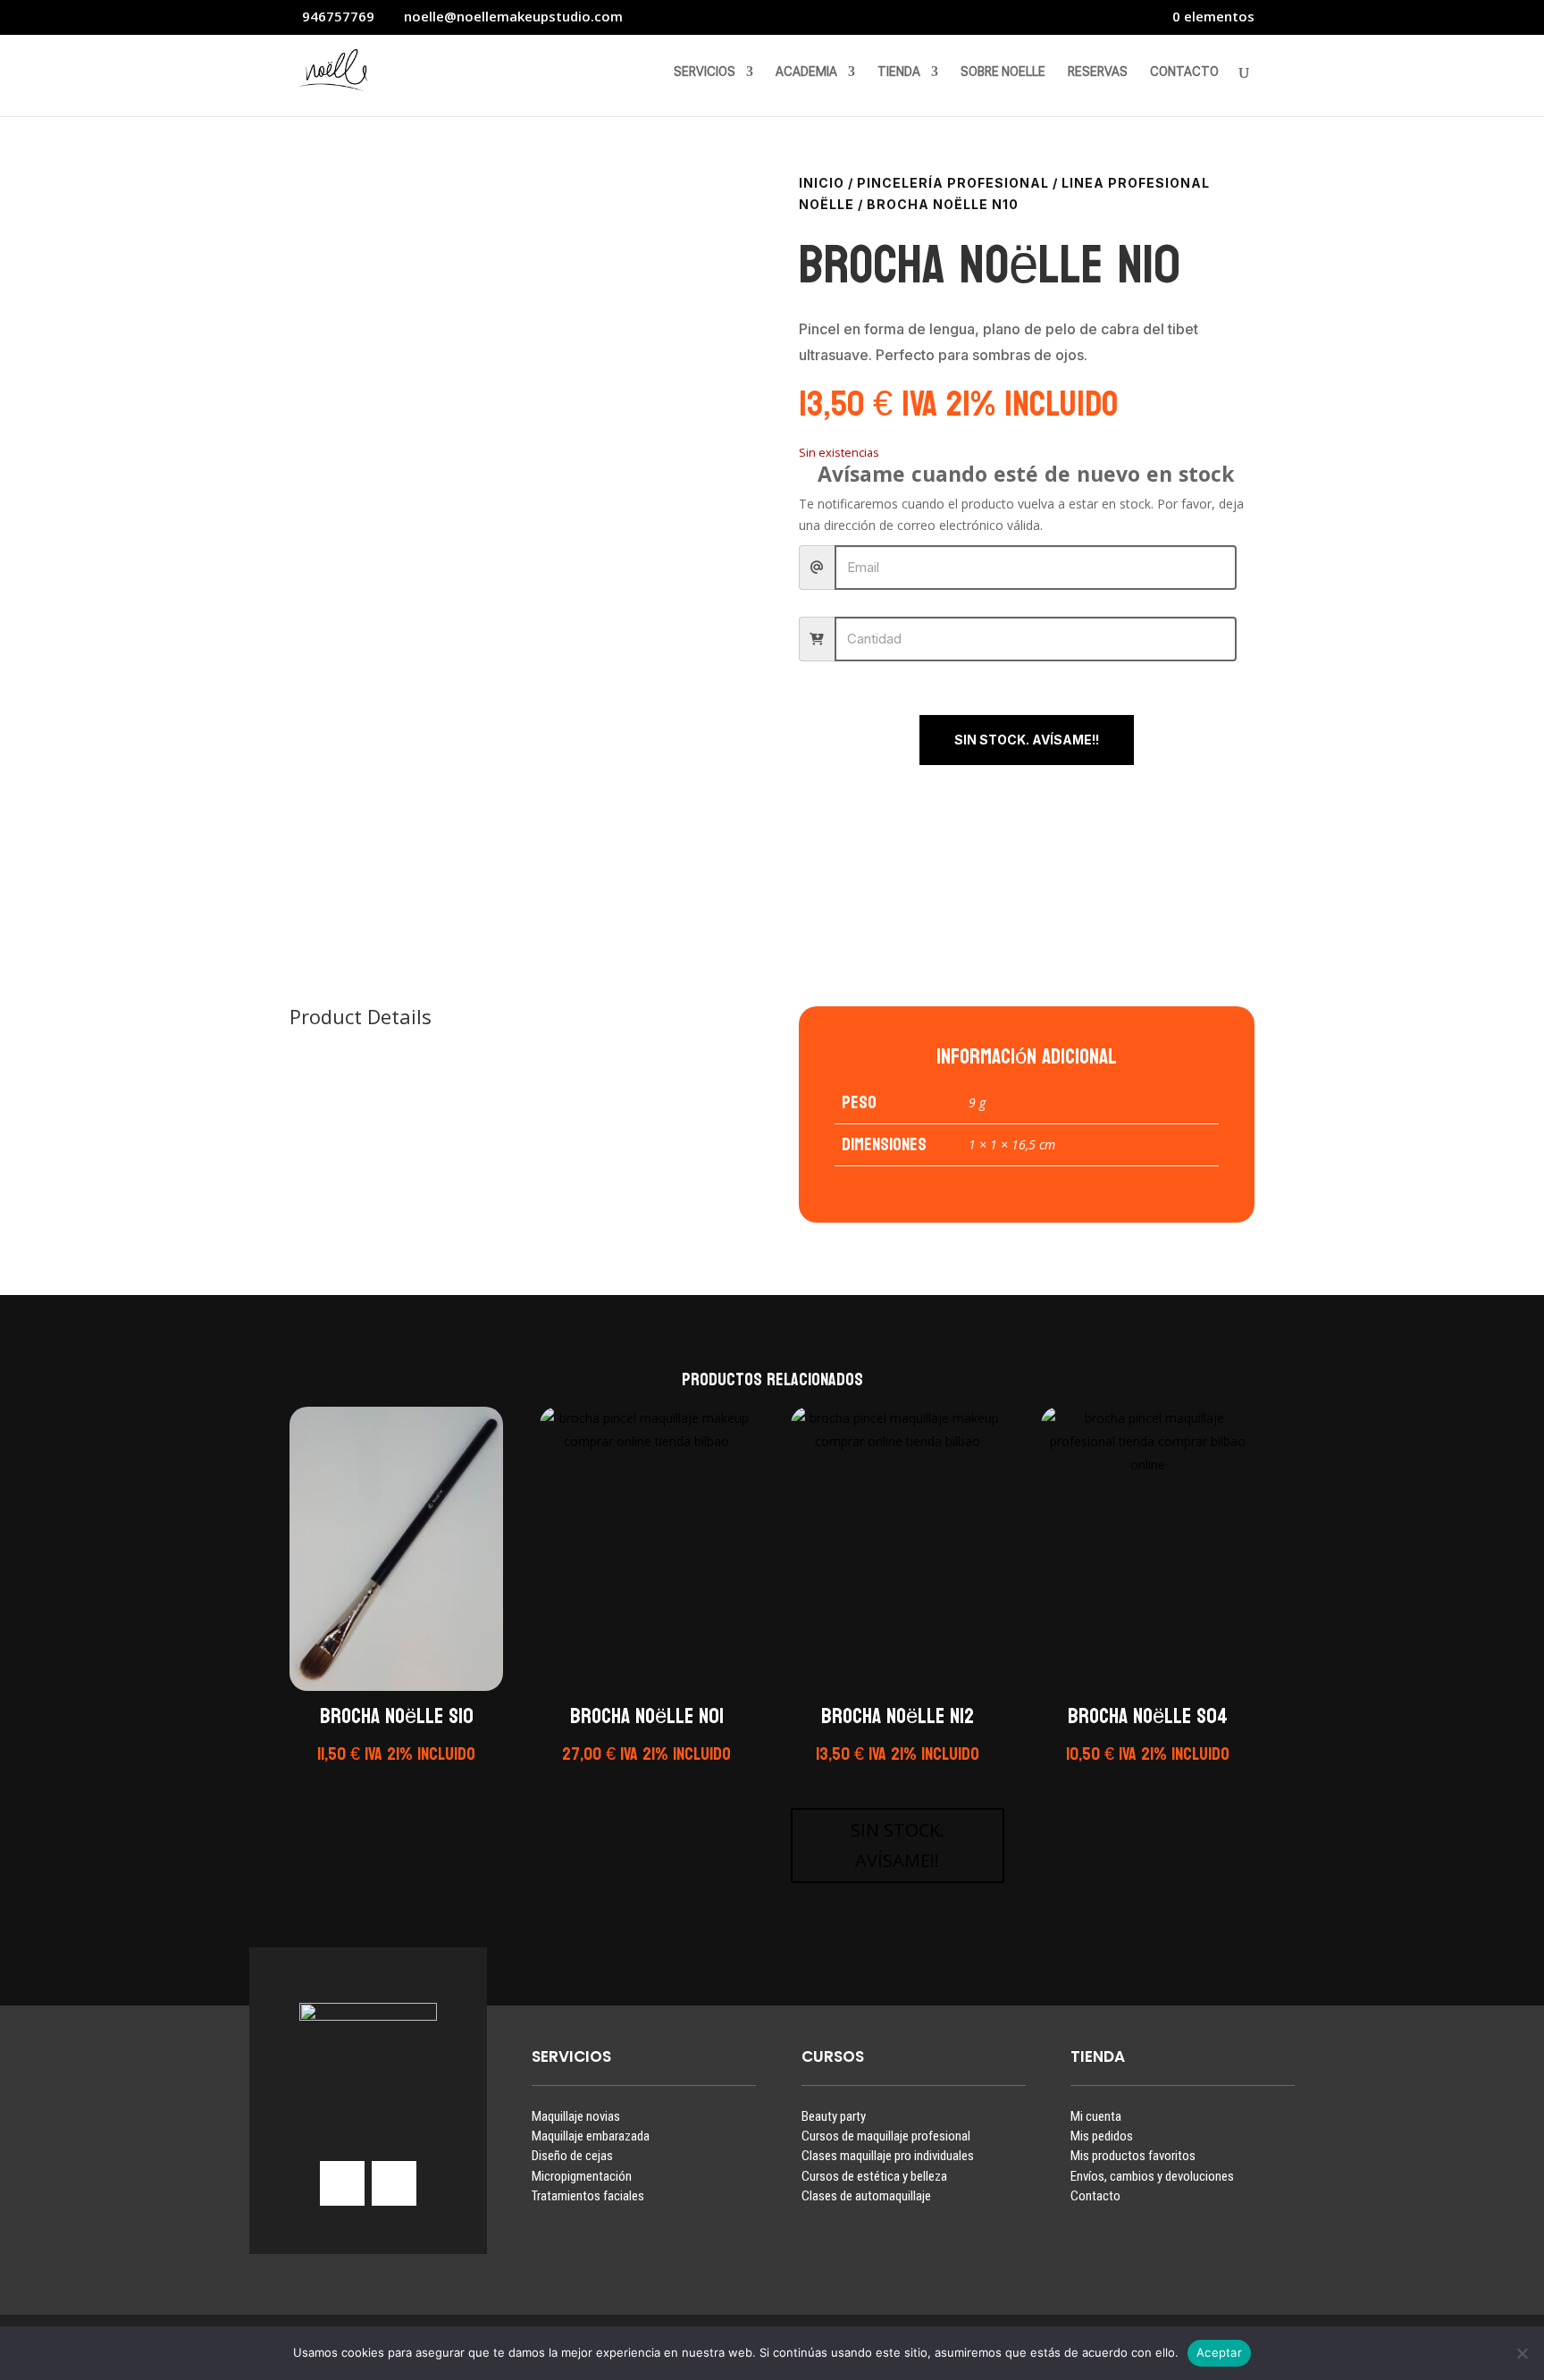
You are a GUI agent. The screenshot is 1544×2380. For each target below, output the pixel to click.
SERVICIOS (705, 72)
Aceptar (1219, 2352)
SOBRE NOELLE (1003, 72)
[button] (394, 1778)
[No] (1522, 2353)
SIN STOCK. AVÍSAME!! (1027, 740)
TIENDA (899, 72)
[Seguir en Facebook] (394, 2183)
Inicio (822, 183)
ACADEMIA (806, 72)
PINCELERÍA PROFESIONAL (953, 183)
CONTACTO (1184, 72)
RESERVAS (1098, 72)
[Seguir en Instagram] (342, 2183)
